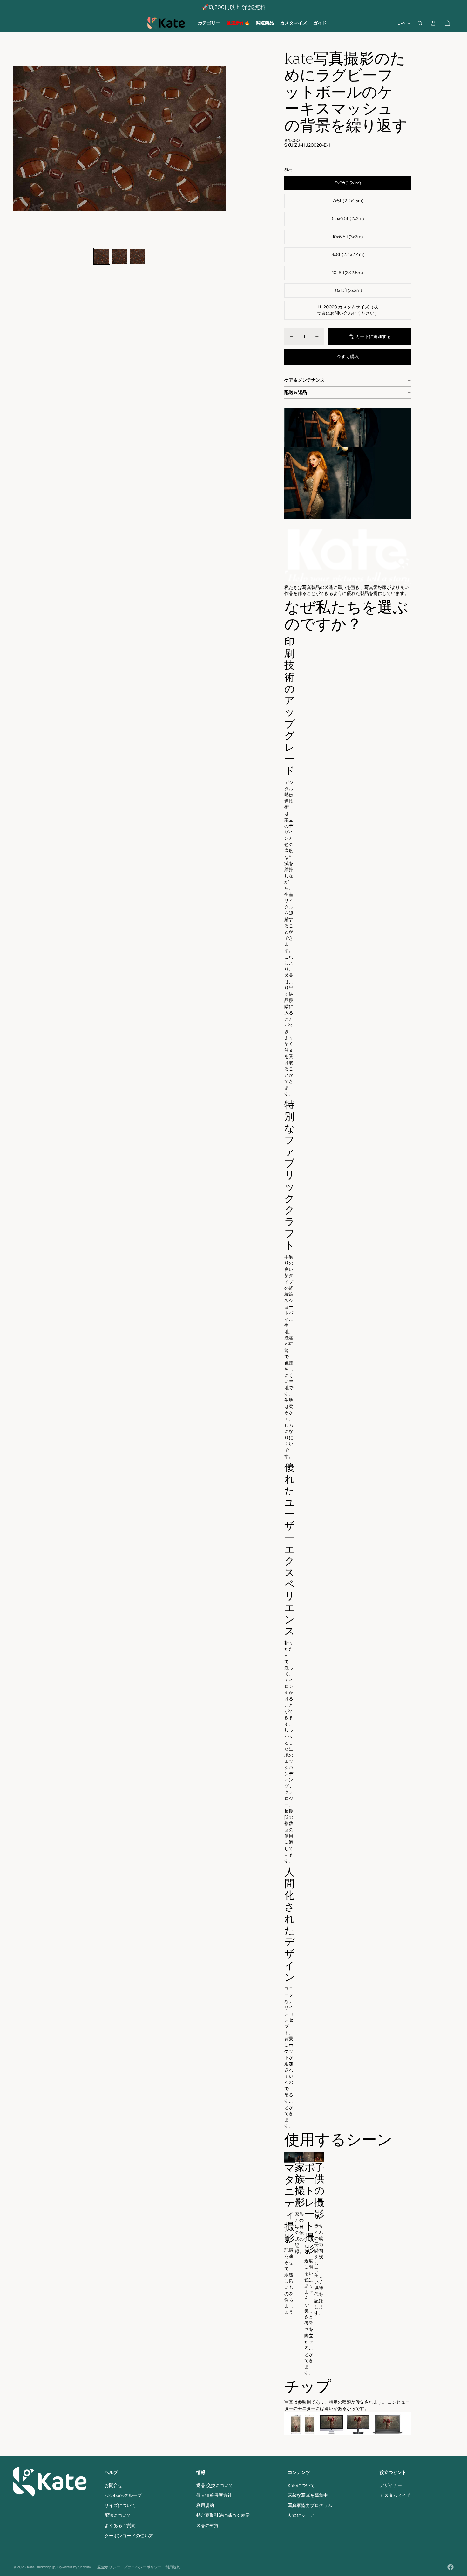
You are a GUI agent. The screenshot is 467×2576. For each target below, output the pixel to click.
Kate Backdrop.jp (41, 2567)
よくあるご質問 (120, 2525)
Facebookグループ (123, 2495)
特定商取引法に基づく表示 (223, 2515)
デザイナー (391, 2485)
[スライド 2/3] (119, 256)
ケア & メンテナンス (305, 380)
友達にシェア (301, 2515)
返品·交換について (215, 2485)
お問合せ (113, 2485)
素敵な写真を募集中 (308, 2495)
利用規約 (205, 2505)
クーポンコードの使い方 (129, 2536)
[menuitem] (209, 23)
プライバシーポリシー (143, 2567)
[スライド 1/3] (102, 256)
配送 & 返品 (296, 392)
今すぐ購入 (348, 356)
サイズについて (120, 2505)
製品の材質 (207, 2525)
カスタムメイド (395, 2495)
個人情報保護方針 (214, 2495)
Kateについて (301, 2485)
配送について (118, 2515)
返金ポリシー (109, 2567)
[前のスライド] (18, 139)
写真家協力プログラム (310, 2505)
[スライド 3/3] (137, 256)
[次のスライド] (221, 139)
